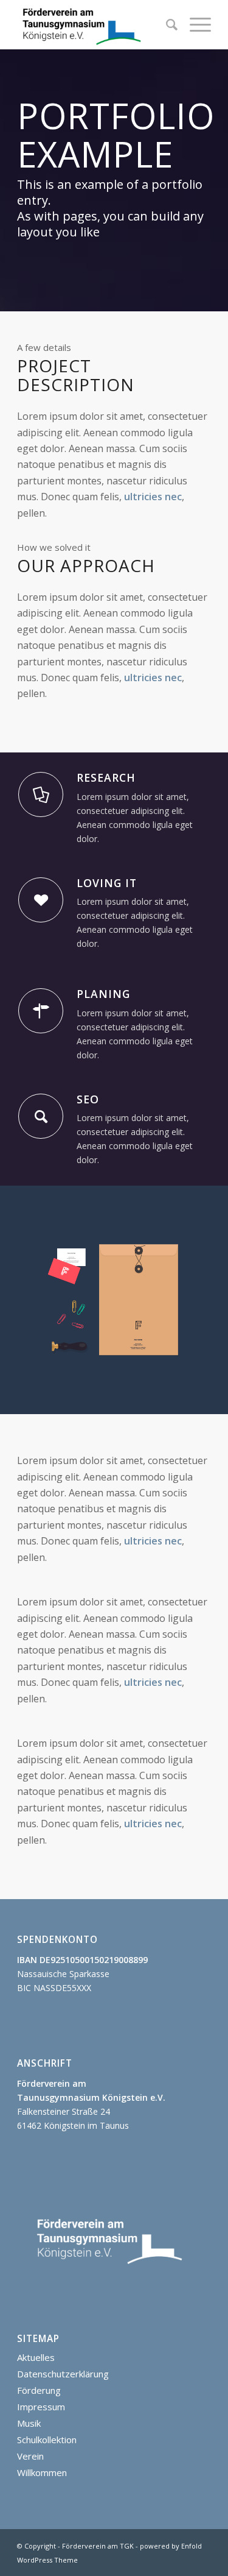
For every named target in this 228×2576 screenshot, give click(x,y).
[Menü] (194, 24)
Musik (29, 2423)
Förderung (39, 2390)
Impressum (41, 2407)
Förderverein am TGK (98, 2546)
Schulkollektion (47, 2440)
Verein (30, 2456)
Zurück (27, 1300)
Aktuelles (36, 2357)
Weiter (201, 1300)
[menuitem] (166, 24)
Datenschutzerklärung (63, 2374)
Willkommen (42, 2472)
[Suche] (166, 24)
